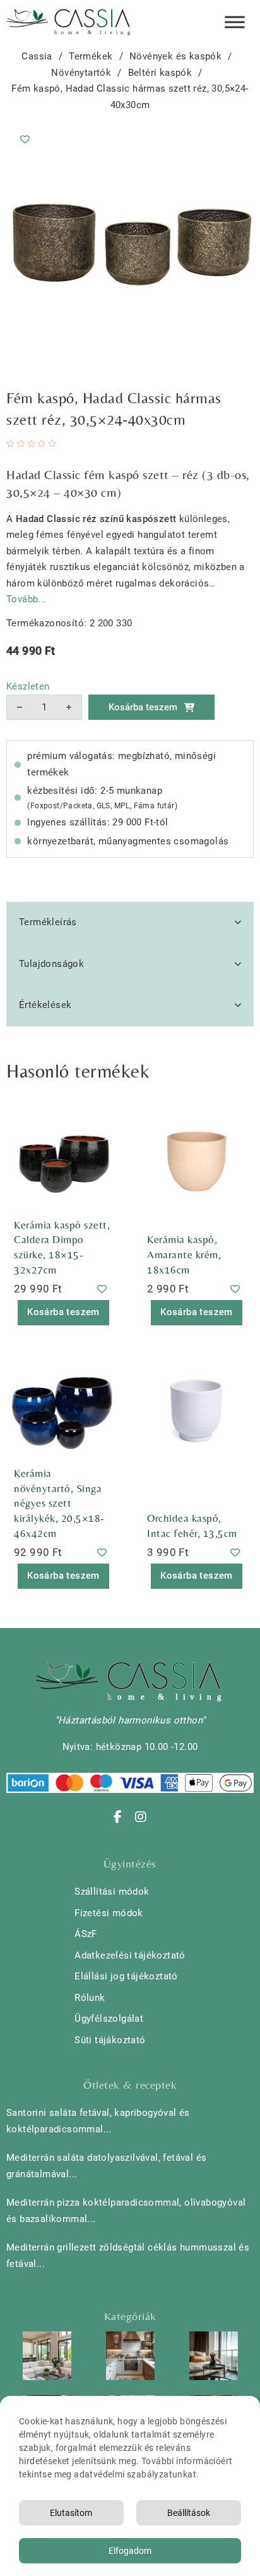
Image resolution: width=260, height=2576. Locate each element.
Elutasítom (71, 2513)
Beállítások (189, 2513)
